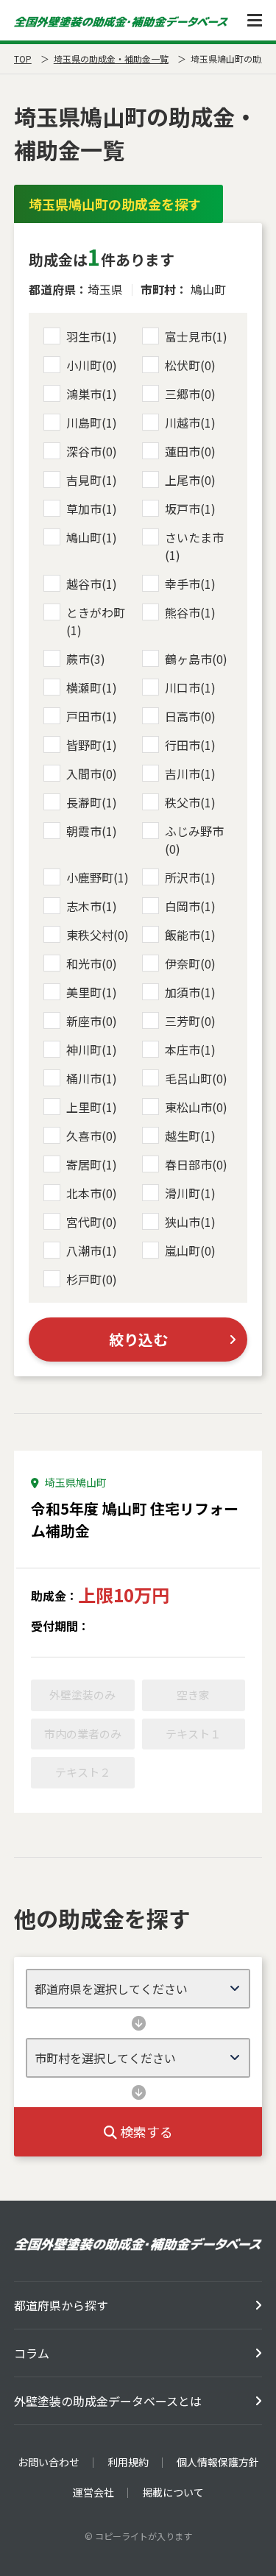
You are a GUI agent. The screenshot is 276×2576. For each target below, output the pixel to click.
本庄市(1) (190, 1050)
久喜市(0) (92, 1136)
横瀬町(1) (92, 687)
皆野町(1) (92, 745)
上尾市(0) (190, 480)
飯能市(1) (190, 935)
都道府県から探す (61, 2305)
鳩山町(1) (92, 537)
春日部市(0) (196, 1164)
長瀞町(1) (92, 802)
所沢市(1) (190, 877)
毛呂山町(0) (196, 1078)
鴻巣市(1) (92, 394)
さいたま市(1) (194, 546)
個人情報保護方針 (218, 2462)
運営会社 (93, 2492)
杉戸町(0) (92, 1279)
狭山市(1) (190, 1222)
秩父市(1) (190, 802)
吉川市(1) (190, 774)
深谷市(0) (92, 451)
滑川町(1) (190, 1193)
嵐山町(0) (190, 1250)
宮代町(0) (92, 1222)
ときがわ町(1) (96, 621)
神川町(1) (92, 1050)
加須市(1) (190, 992)
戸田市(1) (92, 716)
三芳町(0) (190, 1021)
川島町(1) (92, 422)
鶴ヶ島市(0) (196, 659)
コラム (32, 2353)
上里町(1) (92, 1107)
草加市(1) (92, 509)
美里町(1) (92, 992)
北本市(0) (92, 1193)
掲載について (173, 2492)
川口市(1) (190, 687)
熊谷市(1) (190, 612)
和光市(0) (92, 963)
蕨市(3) (86, 659)
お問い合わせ (49, 2462)
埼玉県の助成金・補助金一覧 (111, 59)
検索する (145, 2131)
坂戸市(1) (190, 509)
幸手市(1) (190, 584)
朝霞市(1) (92, 831)
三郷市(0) (190, 394)
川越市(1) (190, 422)
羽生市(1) (92, 336)
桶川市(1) (92, 1078)
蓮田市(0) (190, 451)
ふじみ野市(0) (194, 840)
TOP (23, 59)
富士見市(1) (196, 336)
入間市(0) (92, 774)
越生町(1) (190, 1136)
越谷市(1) (92, 584)
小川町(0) (92, 365)
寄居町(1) (92, 1164)
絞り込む (138, 1339)
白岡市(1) (190, 906)
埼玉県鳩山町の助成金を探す (115, 204)
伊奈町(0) (190, 963)
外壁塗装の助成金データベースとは (108, 2401)
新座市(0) (92, 1021)
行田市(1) (190, 745)
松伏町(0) (190, 365)
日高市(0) (190, 716)
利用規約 (128, 2462)
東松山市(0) (196, 1107)
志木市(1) (92, 906)
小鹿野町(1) (98, 877)
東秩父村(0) (98, 935)
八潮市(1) (92, 1250)
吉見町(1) (92, 480)
